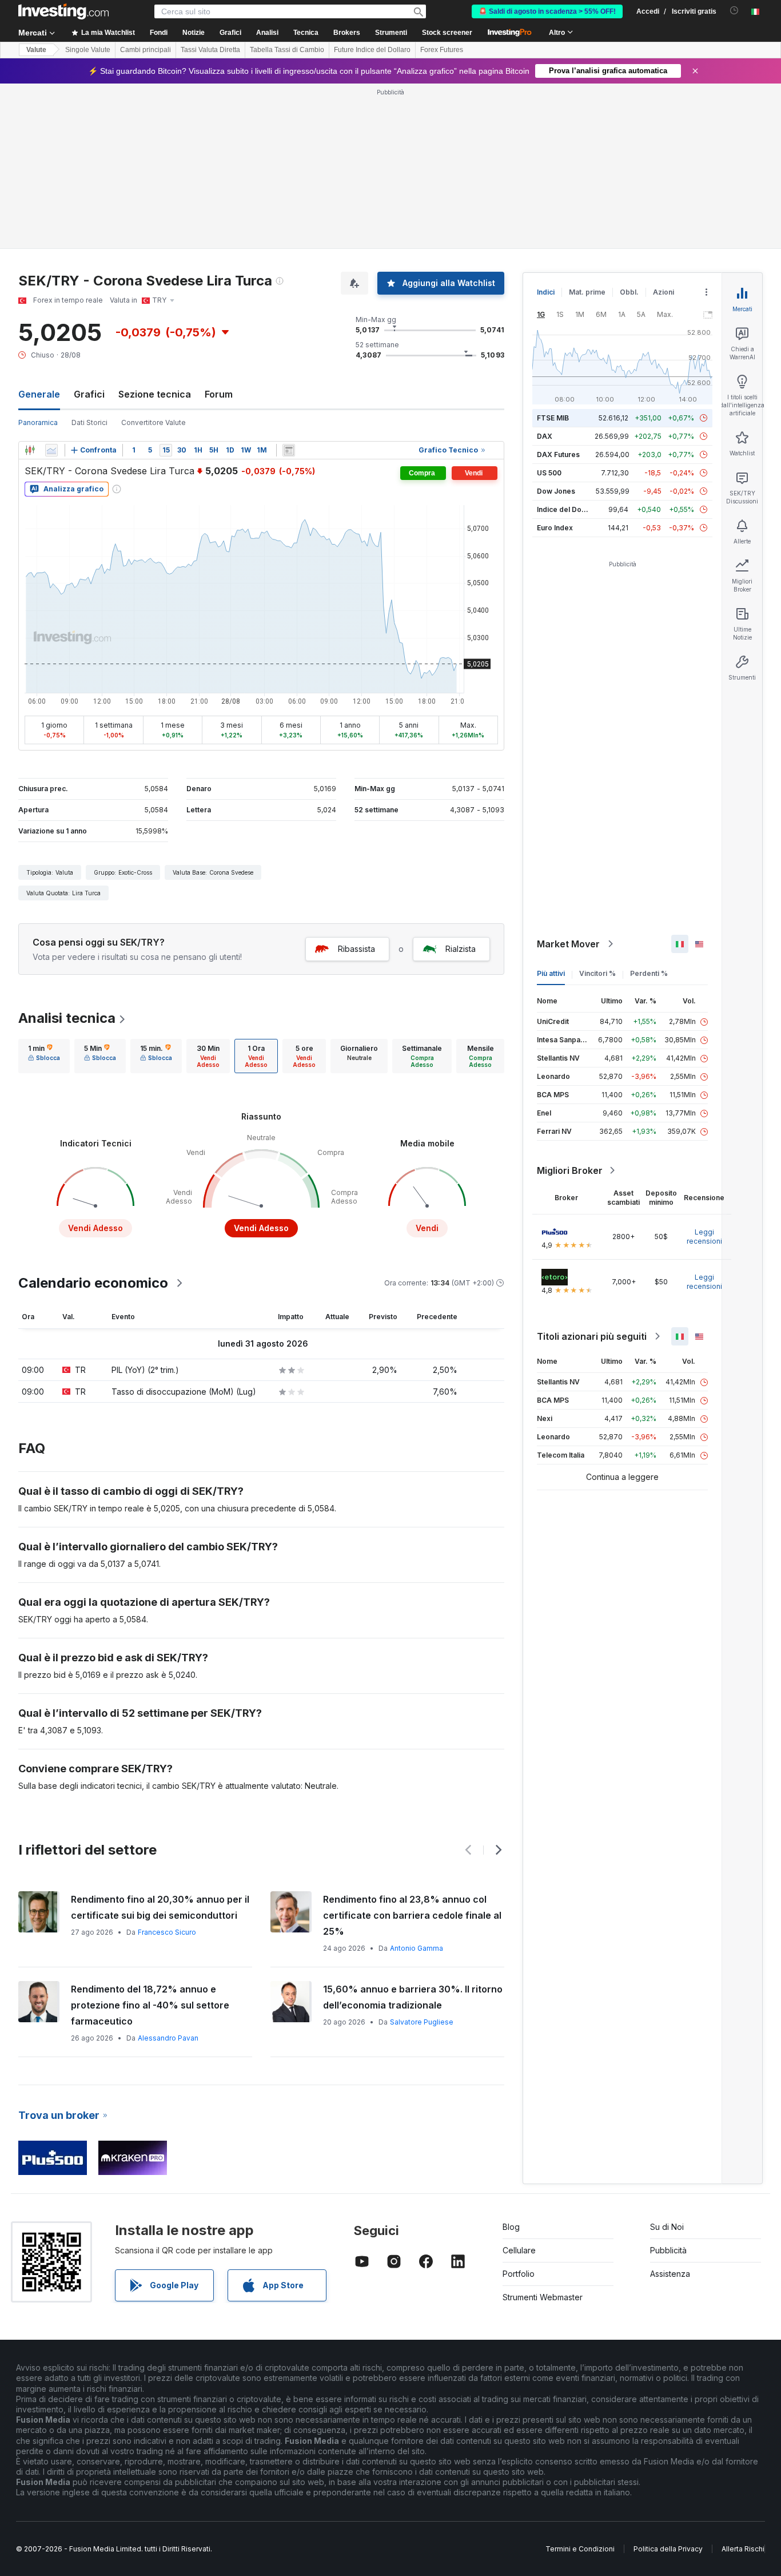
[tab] (44, 1056)
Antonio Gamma (417, 1948)
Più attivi (551, 973)
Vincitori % (597, 973)
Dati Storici (89, 422)
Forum (219, 394)
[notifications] (734, 11)
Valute (36, 50)
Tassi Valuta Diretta (210, 50)
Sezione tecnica (155, 394)
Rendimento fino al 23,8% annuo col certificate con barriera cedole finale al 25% (412, 1915)
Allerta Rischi (743, 2549)
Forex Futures (442, 50)
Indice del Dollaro (567, 509)
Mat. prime (587, 292)
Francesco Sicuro (167, 1932)
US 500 (549, 473)
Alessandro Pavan (168, 2038)
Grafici (89, 394)
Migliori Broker (570, 1170)
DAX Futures (558, 455)
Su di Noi (667, 2227)
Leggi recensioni (704, 1237)
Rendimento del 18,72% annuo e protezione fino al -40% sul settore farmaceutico (150, 2005)
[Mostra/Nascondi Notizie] (289, 450)
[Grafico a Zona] (51, 450)
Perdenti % (649, 973)
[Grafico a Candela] (30, 450)
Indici (546, 292)
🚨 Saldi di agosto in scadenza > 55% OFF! (547, 11)
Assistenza (670, 2274)
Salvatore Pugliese (422, 2022)
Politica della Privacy (668, 2549)
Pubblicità (668, 2250)
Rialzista (461, 949)
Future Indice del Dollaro (372, 50)
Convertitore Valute (154, 422)
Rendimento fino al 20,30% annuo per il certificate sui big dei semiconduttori (160, 1907)
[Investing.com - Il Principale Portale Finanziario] (63, 11)
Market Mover (568, 944)
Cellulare (519, 2250)
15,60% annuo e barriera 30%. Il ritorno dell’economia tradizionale (413, 1997)
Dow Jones (556, 491)
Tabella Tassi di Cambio (287, 50)
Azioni (664, 292)
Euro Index (555, 528)
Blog (511, 2227)
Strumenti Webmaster (543, 2297)
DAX (545, 436)
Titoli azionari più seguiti (592, 1336)
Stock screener (447, 33)
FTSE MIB (553, 418)
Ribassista (356, 949)
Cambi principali (146, 50)
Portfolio (519, 2274)
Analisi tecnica (67, 1018)
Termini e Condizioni (580, 2549)
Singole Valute (88, 50)
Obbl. (629, 292)
